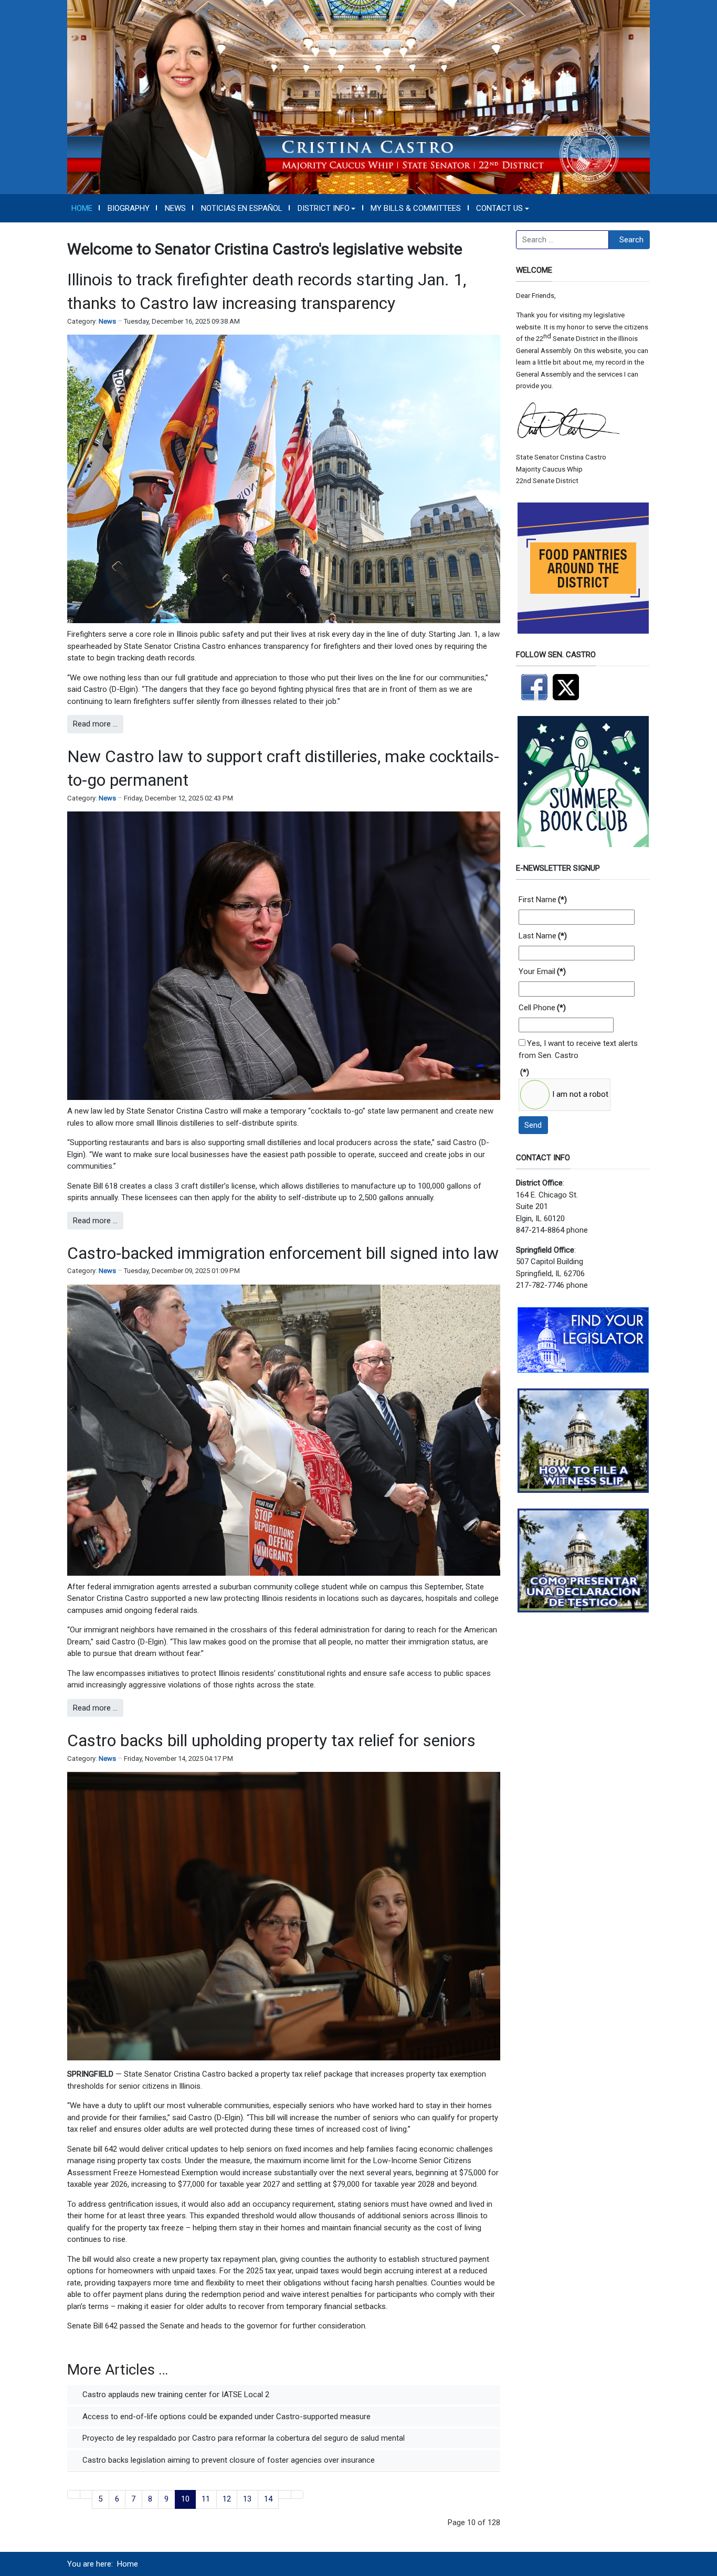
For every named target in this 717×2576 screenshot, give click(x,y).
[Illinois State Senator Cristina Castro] (358, 97)
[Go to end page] (297, 2494)
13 (247, 2499)
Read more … (95, 724)
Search (631, 240)
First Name (543, 900)
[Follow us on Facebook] (534, 687)
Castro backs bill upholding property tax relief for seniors (271, 1740)
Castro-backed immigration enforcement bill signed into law (283, 1253)
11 (206, 2499)
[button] (326, 208)
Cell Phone (542, 1008)
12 (227, 2499)
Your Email (542, 971)
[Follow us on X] (568, 687)
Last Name (543, 936)
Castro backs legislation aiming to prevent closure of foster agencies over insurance (228, 2460)
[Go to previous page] (86, 2494)
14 (268, 2499)
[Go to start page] (74, 2494)
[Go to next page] (285, 2494)
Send (533, 1125)
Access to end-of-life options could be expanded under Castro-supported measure (225, 2417)
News (107, 321)
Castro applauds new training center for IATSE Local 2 (175, 2395)
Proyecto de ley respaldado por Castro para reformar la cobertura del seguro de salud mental (242, 2438)
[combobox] (562, 240)
